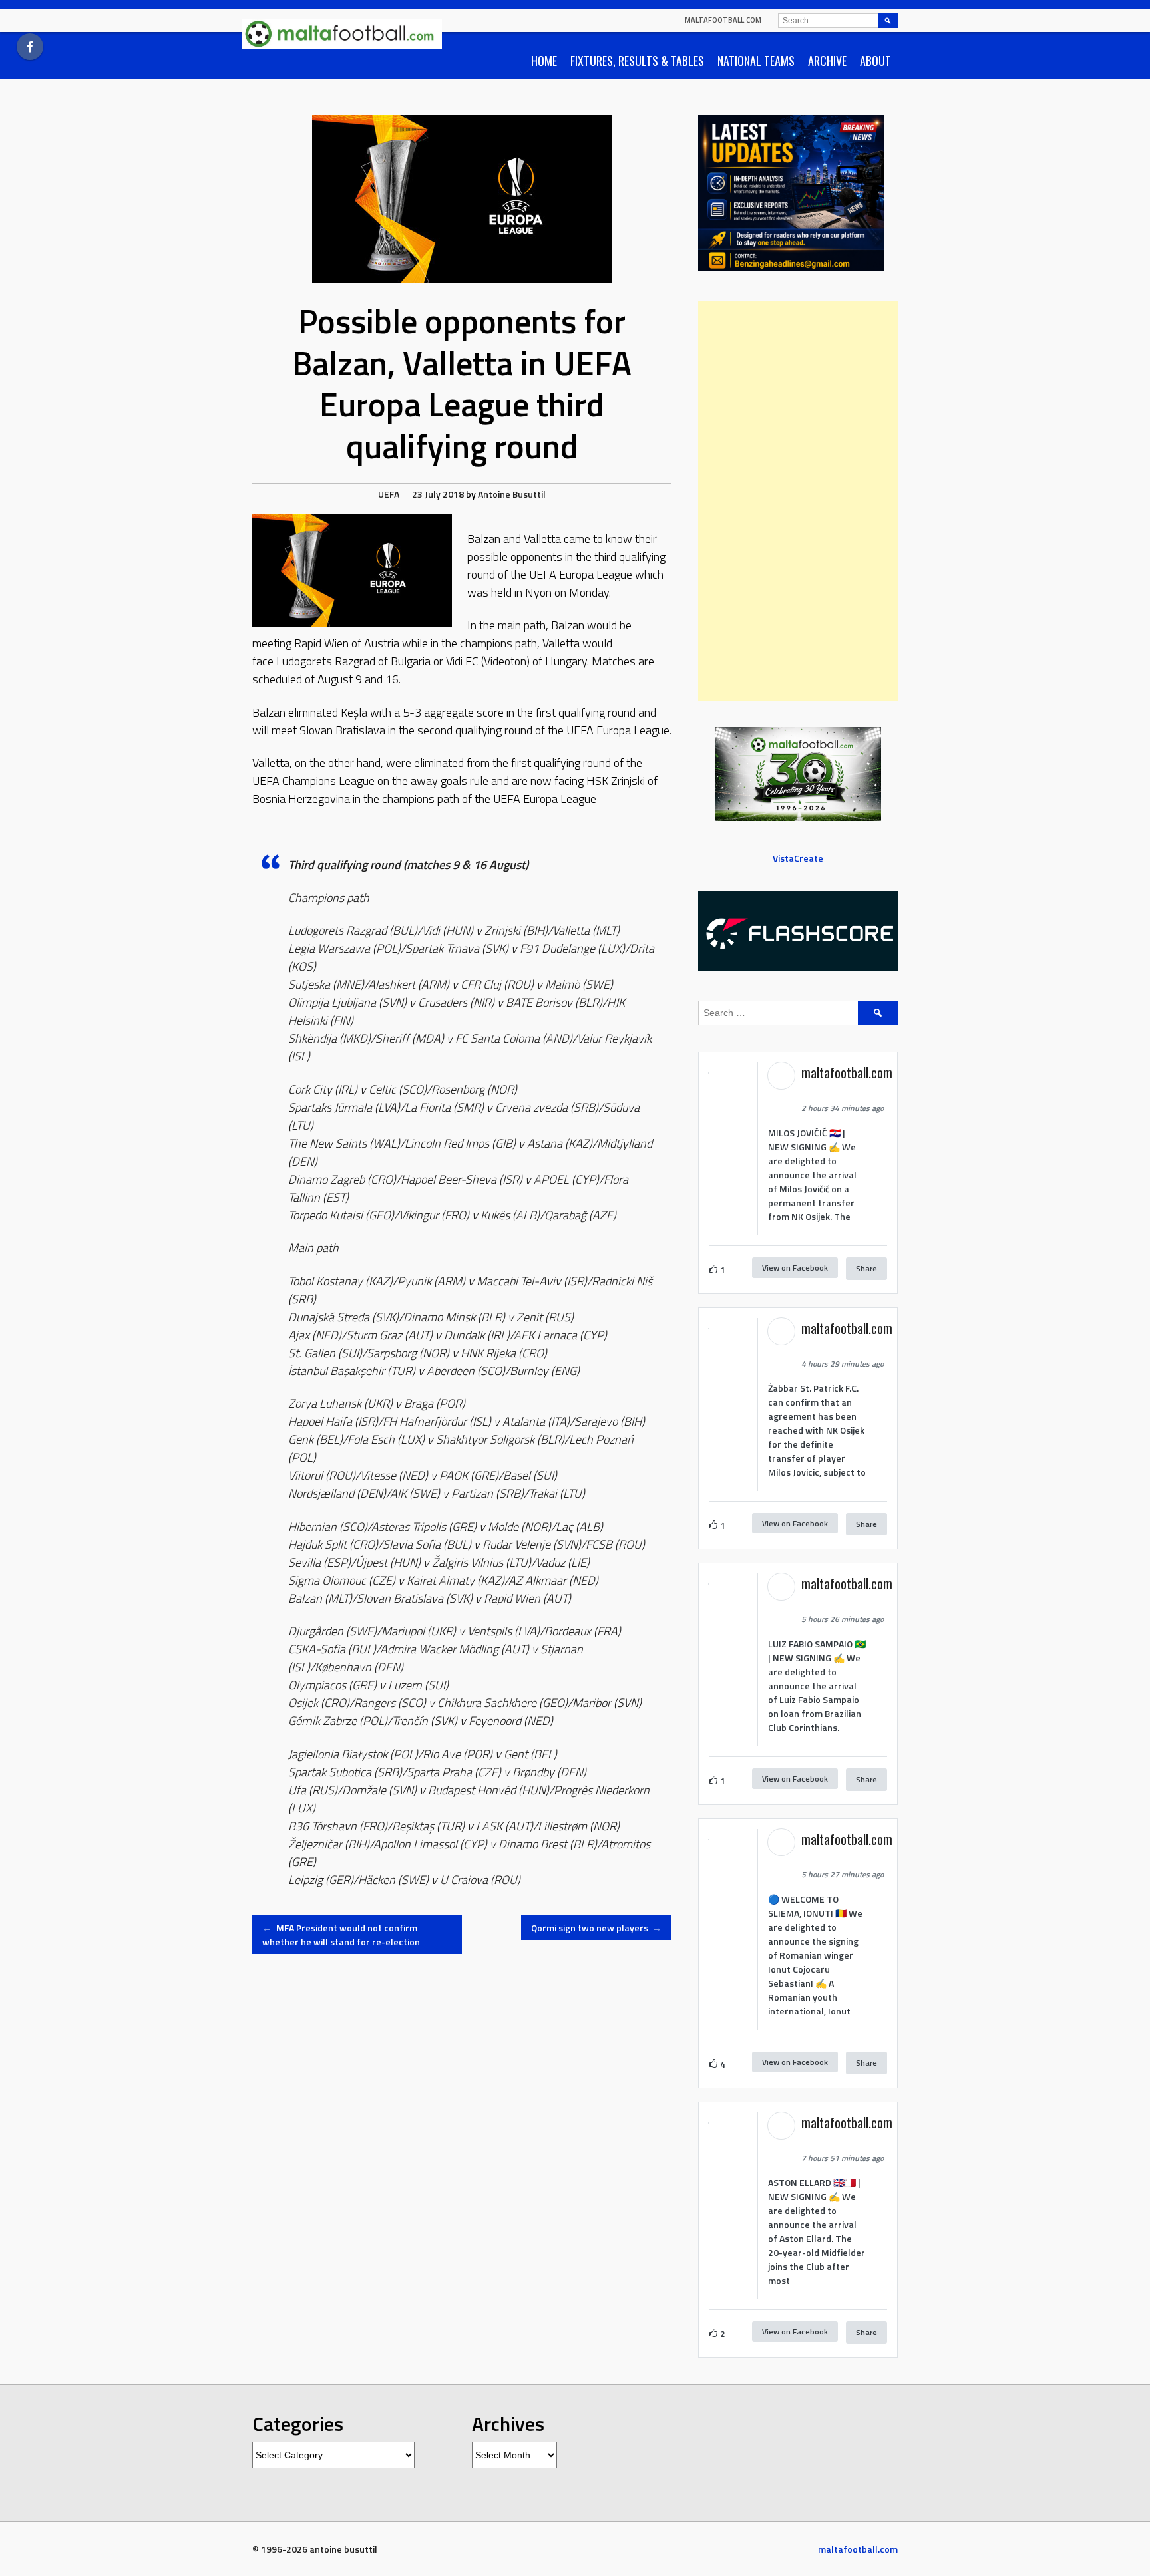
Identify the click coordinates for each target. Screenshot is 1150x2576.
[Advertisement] (798, 501)
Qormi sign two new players (597, 1928)
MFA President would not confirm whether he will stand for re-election (341, 1935)
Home (544, 61)
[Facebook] (30, 47)
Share (866, 1268)
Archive (827, 61)
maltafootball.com (723, 20)
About (875, 61)
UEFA (389, 494)
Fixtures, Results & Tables (637, 61)
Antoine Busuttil (512, 494)
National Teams (756, 61)
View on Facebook (795, 1268)
